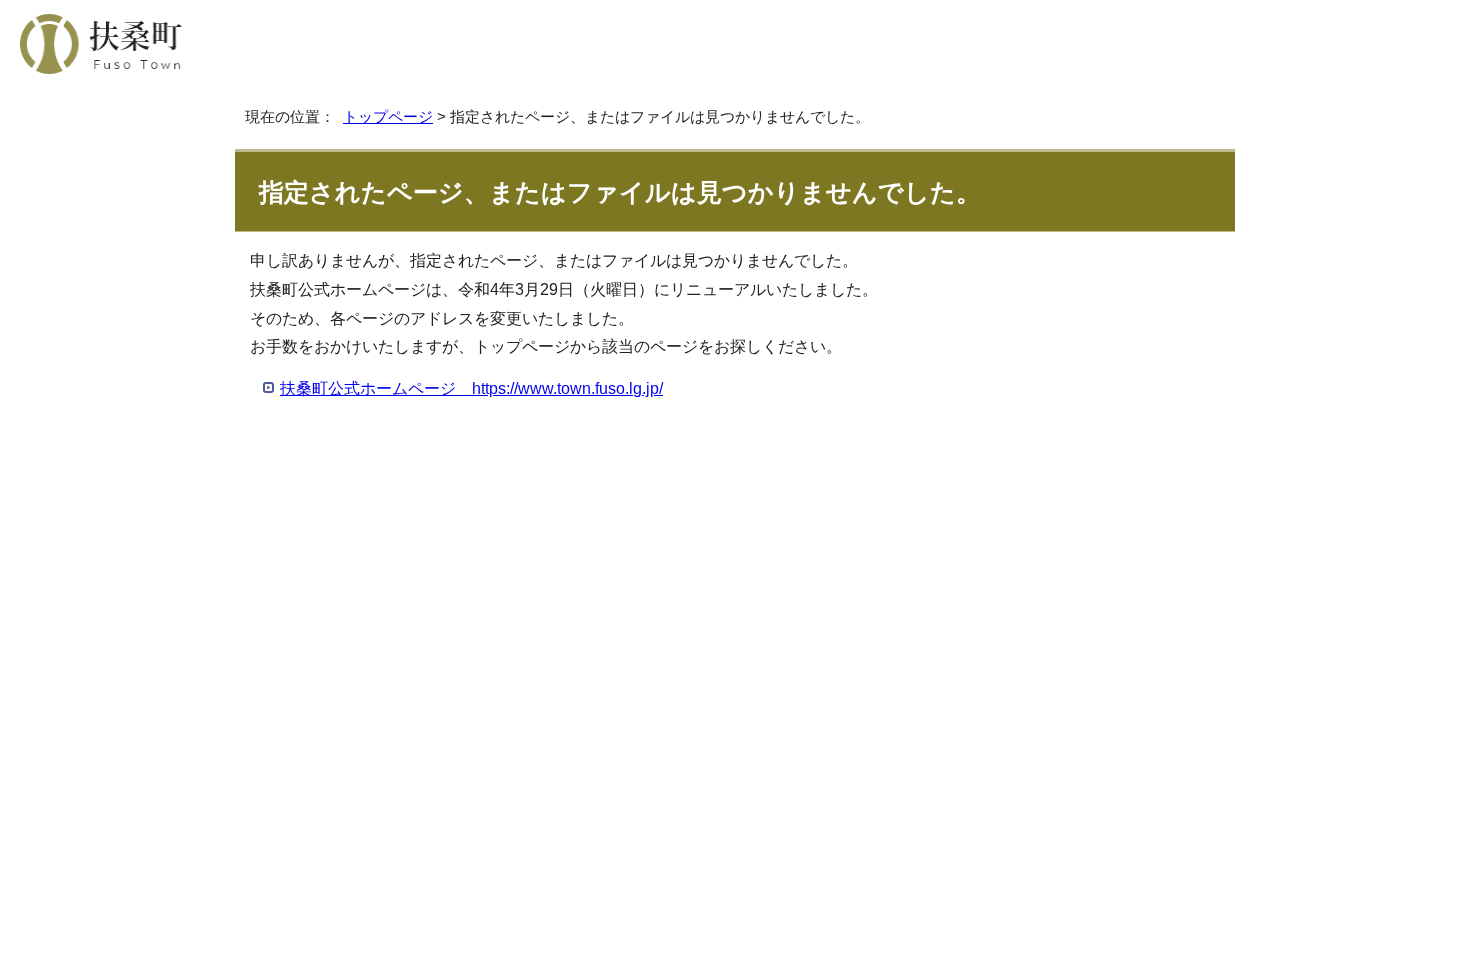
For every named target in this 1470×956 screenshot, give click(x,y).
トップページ (388, 116)
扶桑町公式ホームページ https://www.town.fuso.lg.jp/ (471, 388)
